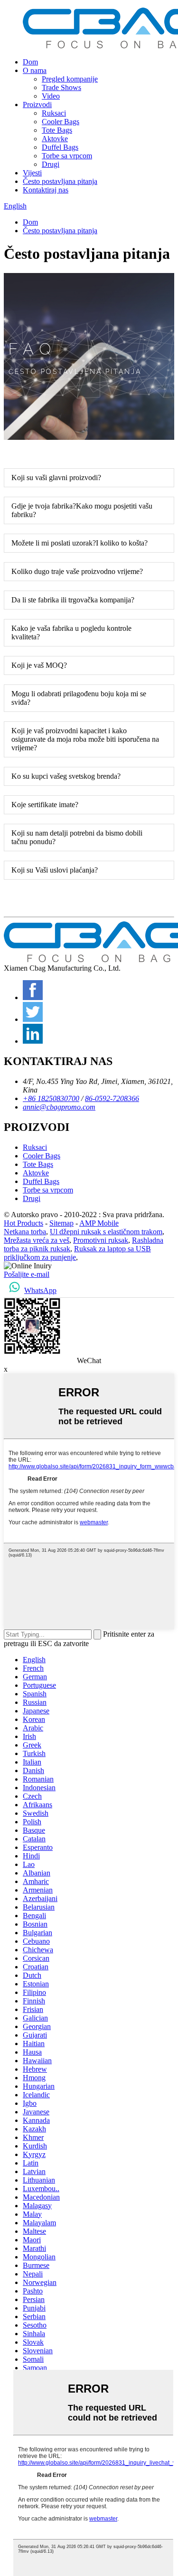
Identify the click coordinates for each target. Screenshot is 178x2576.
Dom (30, 62)
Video (51, 96)
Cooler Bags (61, 122)
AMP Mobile (99, 1223)
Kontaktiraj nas (46, 190)
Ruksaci (54, 113)
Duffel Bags (60, 147)
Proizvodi (37, 105)
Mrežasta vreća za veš (37, 1240)
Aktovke (55, 139)
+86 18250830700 (51, 1098)
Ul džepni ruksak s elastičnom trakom (106, 1232)
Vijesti (32, 173)
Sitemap (61, 1223)
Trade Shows (61, 87)
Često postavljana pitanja (60, 181)
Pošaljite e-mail (27, 1274)
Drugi (51, 164)
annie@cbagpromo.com (59, 1107)
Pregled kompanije (70, 79)
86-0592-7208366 (112, 1098)
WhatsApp (40, 1290)
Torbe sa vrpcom (67, 156)
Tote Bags (57, 130)
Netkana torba (25, 1232)
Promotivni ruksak (101, 1240)
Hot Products (23, 1223)
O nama (35, 70)
